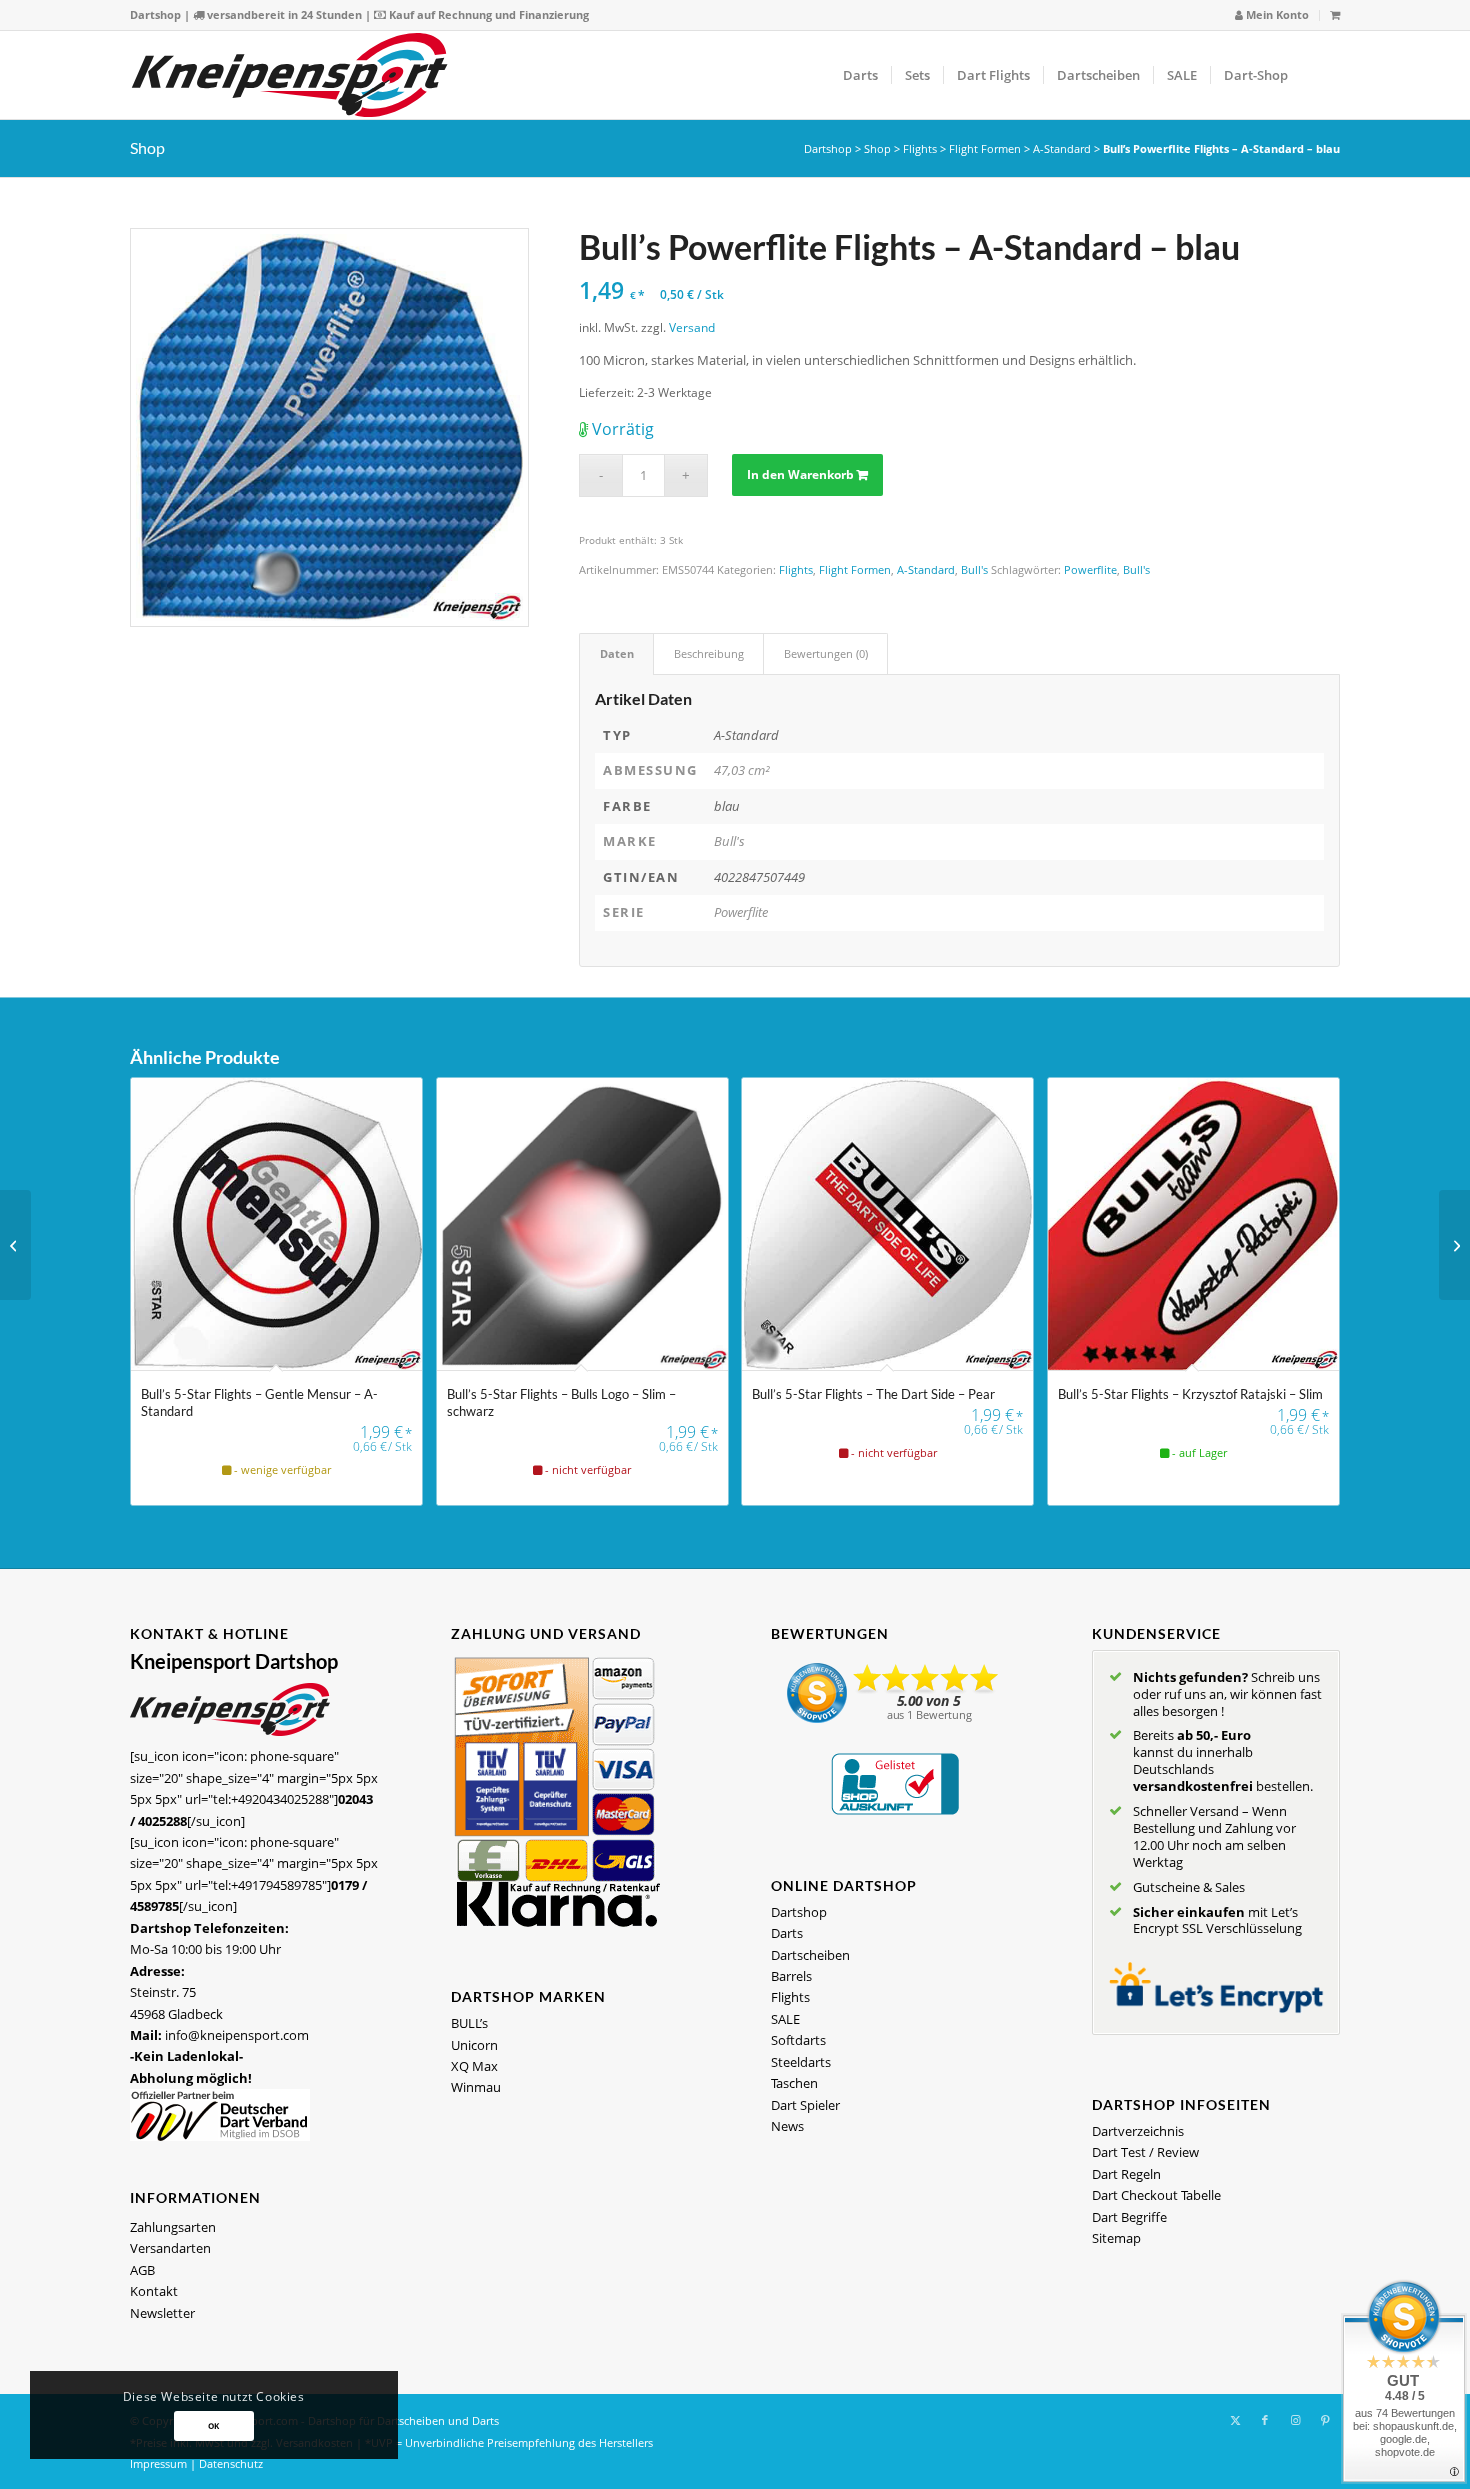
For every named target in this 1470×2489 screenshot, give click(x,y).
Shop (147, 147)
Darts (787, 1933)
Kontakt (154, 2291)
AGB (142, 2270)
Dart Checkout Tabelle (1156, 2195)
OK (214, 2425)
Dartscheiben (810, 1955)
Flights (920, 148)
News (787, 2126)
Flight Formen (985, 148)
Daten (617, 653)
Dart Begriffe (1129, 2217)
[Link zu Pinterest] (1325, 2420)
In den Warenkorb (800, 474)
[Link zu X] (1235, 2420)
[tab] (616, 653)
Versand (692, 327)
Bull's (974, 569)
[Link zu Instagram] (1295, 2420)
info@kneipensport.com (237, 2035)
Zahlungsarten (173, 2227)
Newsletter (162, 2313)
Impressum (158, 2463)
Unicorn (474, 2045)
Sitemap (1116, 2238)
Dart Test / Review (1145, 2152)
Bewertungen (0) (826, 653)
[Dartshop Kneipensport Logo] (289, 75)
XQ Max (474, 2066)
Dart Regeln (1126, 2174)
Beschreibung (709, 653)
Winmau (476, 2087)
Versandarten (170, 2248)
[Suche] (1320, 75)
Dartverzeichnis (1138, 2131)
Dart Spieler (805, 2105)
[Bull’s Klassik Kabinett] (15, 1245)
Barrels (791, 1976)
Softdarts (798, 2040)
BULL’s (469, 2023)
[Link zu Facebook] (1265, 2420)
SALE (785, 2019)
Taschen (794, 2083)
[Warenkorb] (1335, 14)
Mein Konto (1276, 14)
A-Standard (1062, 148)
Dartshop (155, 14)
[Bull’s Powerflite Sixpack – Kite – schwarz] (1454, 1245)
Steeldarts (801, 2062)
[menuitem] (1272, 15)
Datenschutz (231, 2463)
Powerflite (1090, 569)
